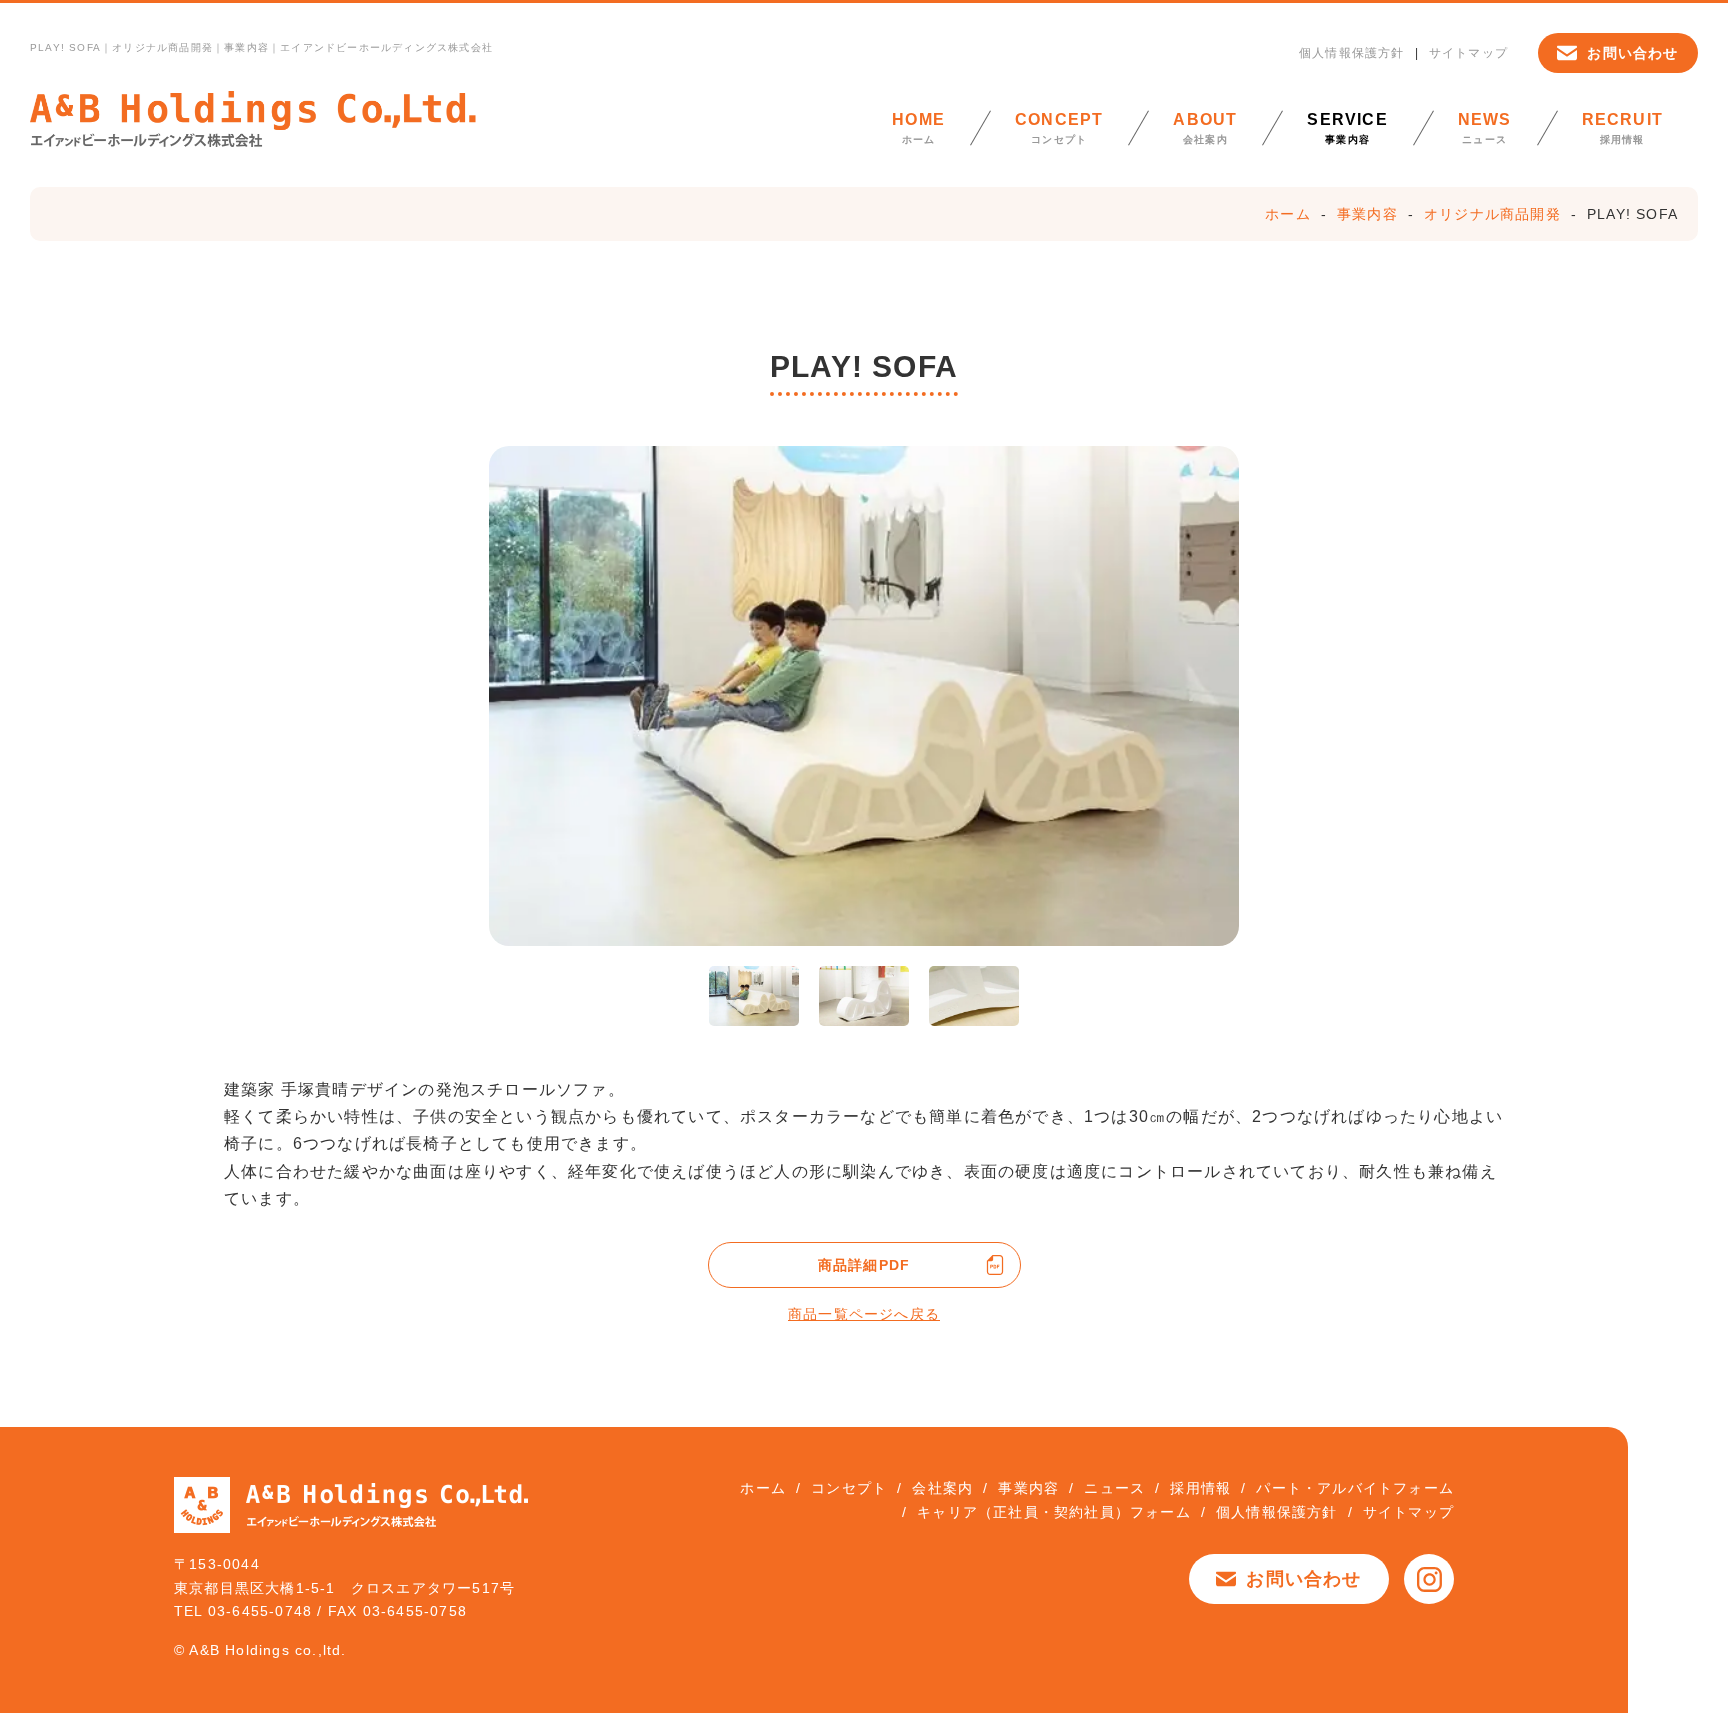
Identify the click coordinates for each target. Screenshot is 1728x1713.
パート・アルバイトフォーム (1355, 1488)
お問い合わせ (1632, 53)
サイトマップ (1468, 53)
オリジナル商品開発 (1492, 214)
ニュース (1485, 128)
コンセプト (1059, 128)
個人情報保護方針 (1352, 53)
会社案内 (1205, 128)
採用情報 (1622, 128)
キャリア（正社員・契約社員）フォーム (1054, 1512)
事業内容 (1347, 128)
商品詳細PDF (864, 1265)
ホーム (918, 128)
